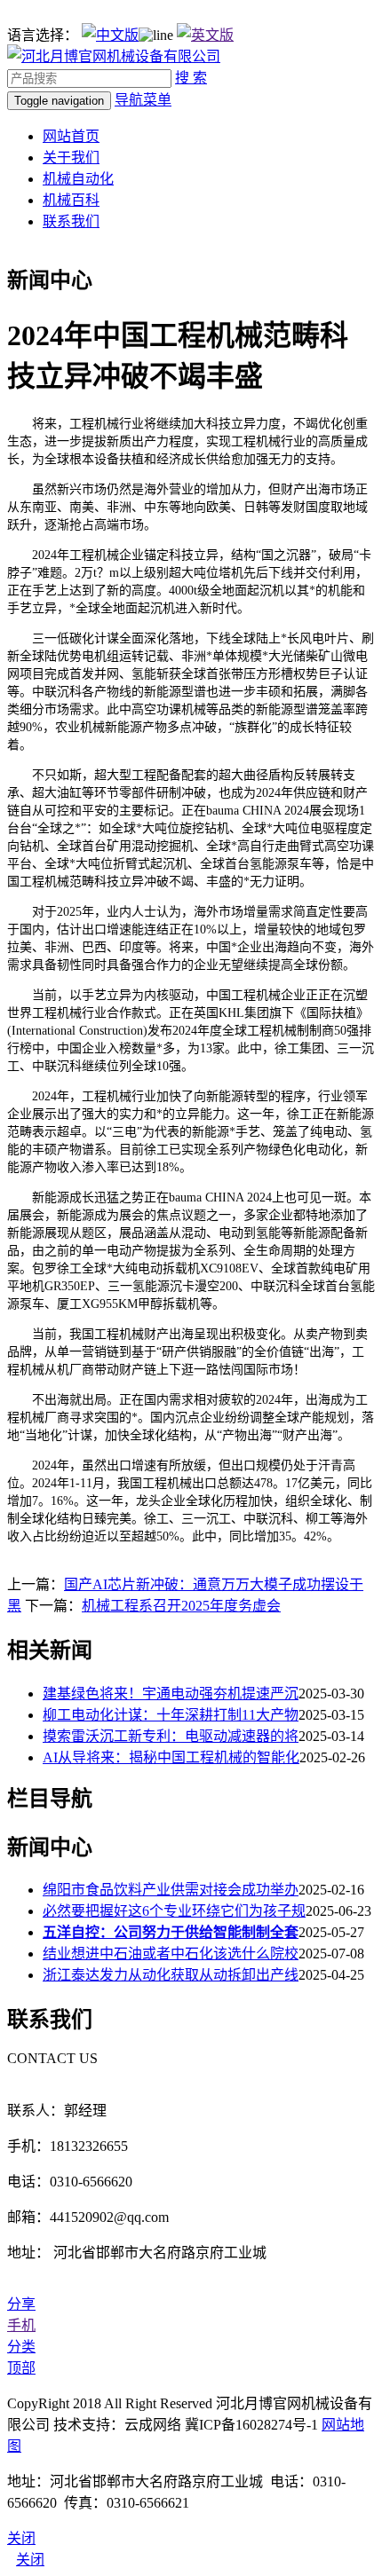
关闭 (30, 2560)
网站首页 (71, 136)
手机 (21, 2325)
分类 (21, 2347)
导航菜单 (143, 100)
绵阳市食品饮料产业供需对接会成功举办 (171, 1890)
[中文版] (110, 35)
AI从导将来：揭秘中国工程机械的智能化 (171, 1757)
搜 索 (191, 78)
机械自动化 (78, 179)
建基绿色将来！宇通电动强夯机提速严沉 (171, 1694)
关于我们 (71, 158)
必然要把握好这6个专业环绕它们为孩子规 (174, 1911)
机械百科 (71, 200)
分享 (21, 2304)
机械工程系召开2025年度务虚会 (181, 1606)
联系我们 (71, 221)
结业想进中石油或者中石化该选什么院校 (171, 1954)
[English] (205, 35)
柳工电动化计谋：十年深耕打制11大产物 (171, 1715)
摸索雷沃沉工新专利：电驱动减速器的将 (171, 1736)
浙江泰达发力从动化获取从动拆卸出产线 (171, 1975)
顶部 (21, 2368)
